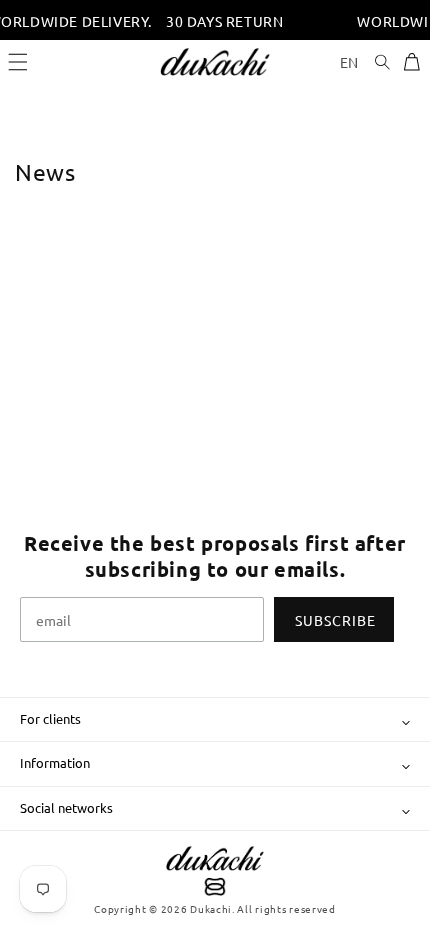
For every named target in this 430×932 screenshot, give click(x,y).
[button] (18, 62)
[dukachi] (215, 873)
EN (349, 62)
